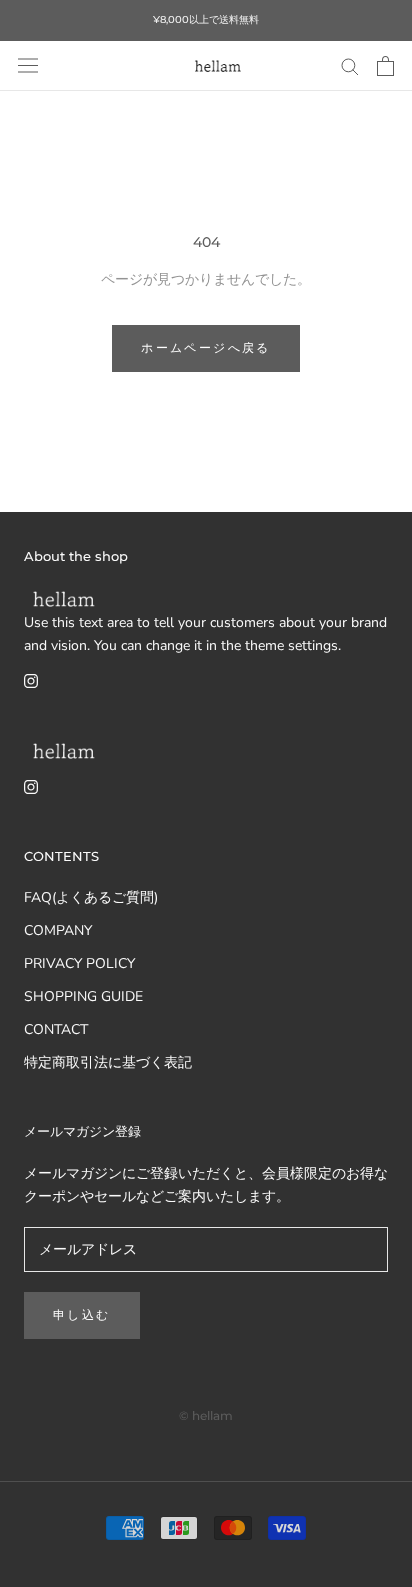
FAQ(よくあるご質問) (91, 897)
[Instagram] (31, 679)
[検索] (350, 65)
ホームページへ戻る (206, 347)
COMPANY (58, 930)
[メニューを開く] (28, 65)
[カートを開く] (385, 66)
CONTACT (56, 1029)
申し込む (82, 1314)
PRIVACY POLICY (79, 963)
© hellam (206, 1415)
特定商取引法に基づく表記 (108, 1062)
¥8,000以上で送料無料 (206, 19)
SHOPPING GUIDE (83, 996)
